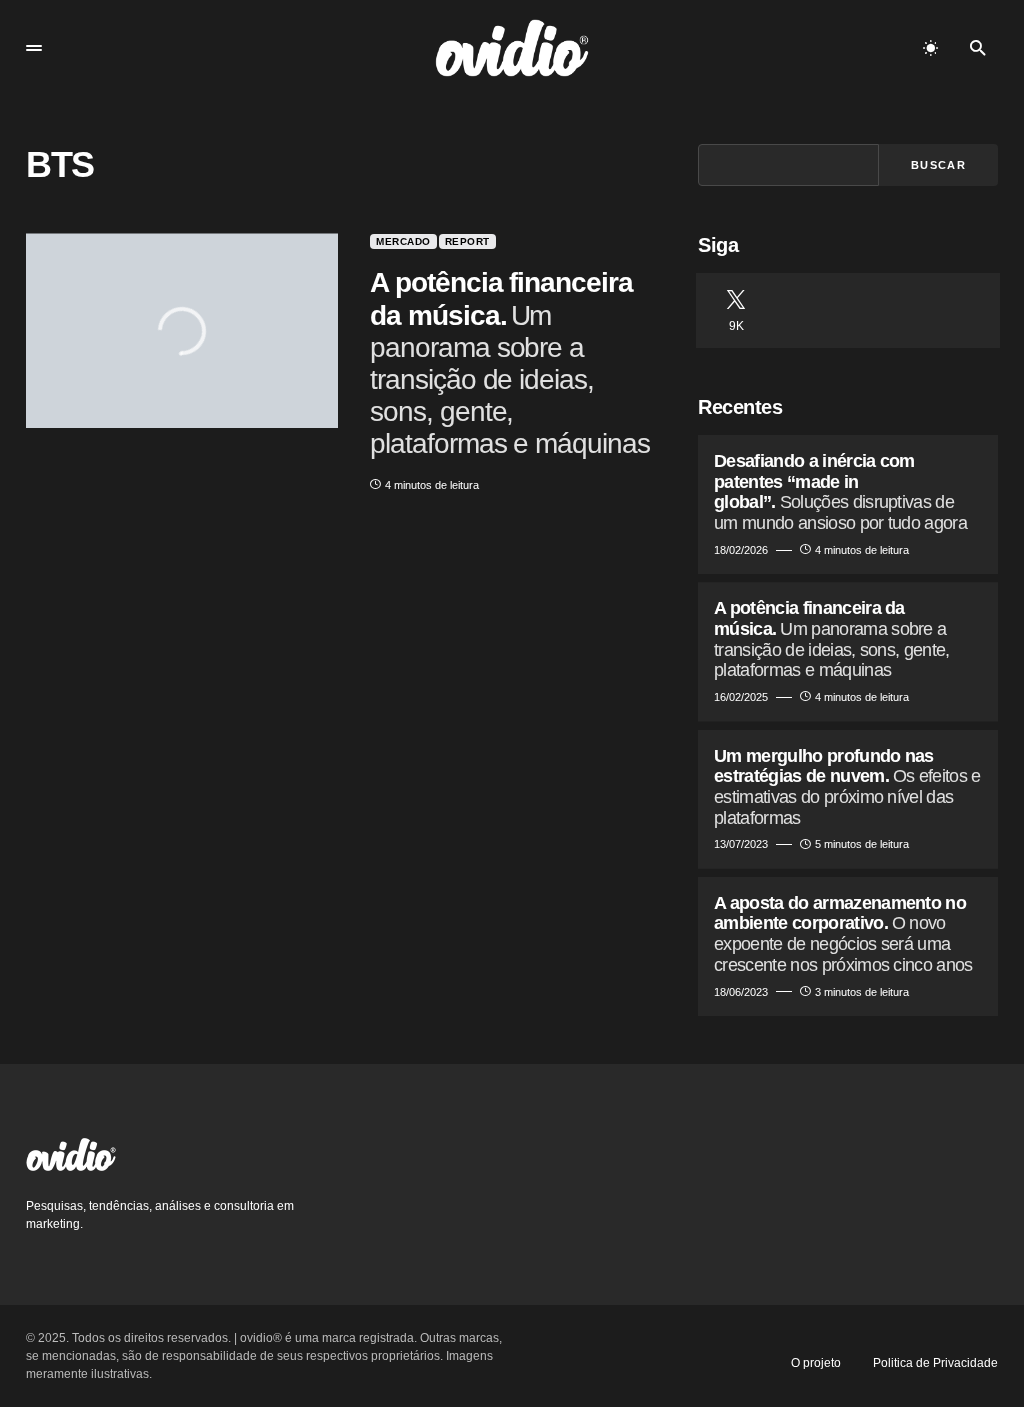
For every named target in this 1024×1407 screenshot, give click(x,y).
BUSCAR (938, 165)
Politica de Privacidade (935, 1363)
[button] (34, 48)
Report (467, 241)
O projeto (816, 1363)
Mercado (403, 241)
